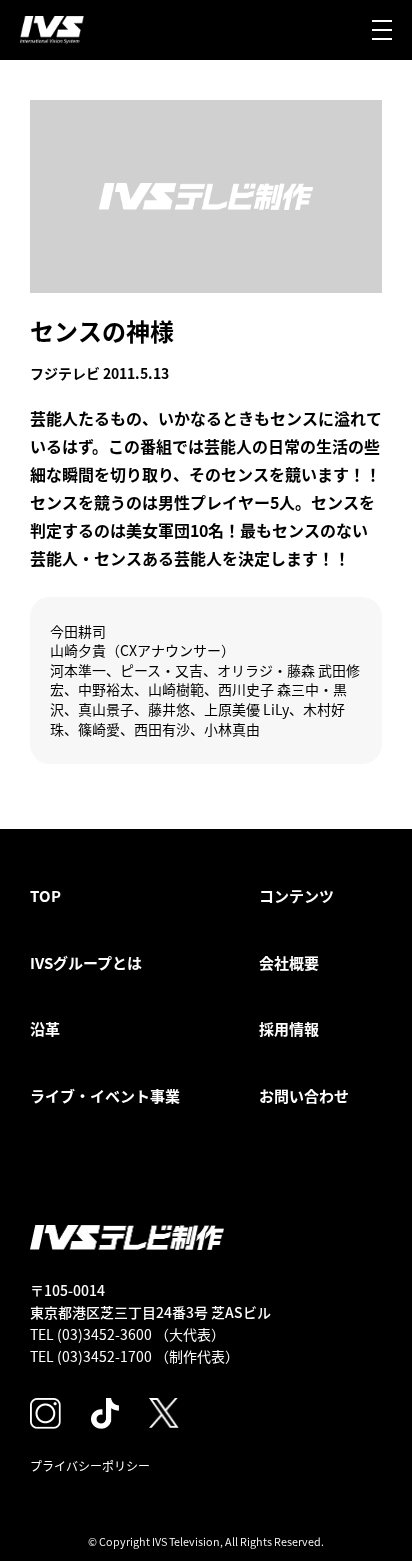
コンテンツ (296, 895)
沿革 (45, 1028)
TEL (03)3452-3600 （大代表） (127, 1334)
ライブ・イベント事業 (105, 1095)
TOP (45, 895)
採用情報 (289, 1028)
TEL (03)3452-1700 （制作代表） (134, 1356)
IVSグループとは (86, 962)
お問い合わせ (304, 1095)
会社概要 (289, 962)
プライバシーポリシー (90, 1465)
